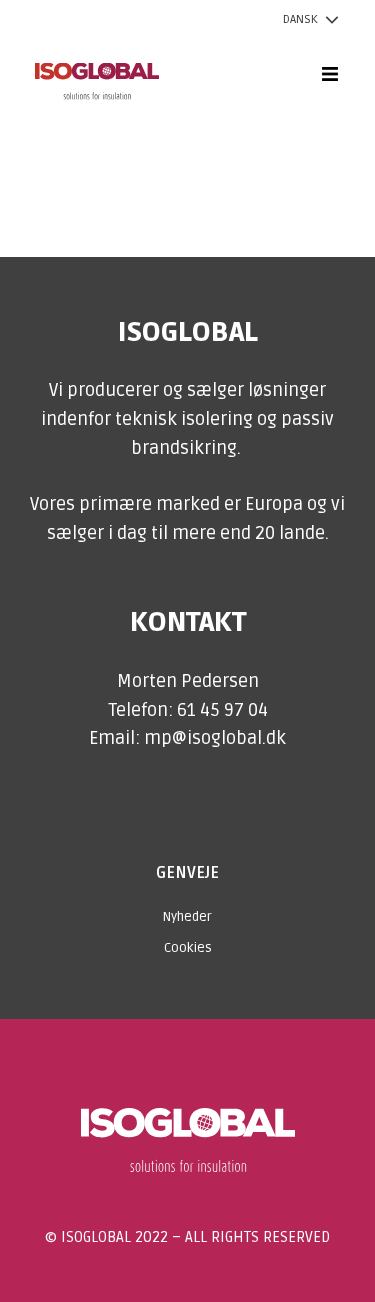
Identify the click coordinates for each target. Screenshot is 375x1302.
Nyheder (187, 917)
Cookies (188, 948)
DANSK (300, 19)
